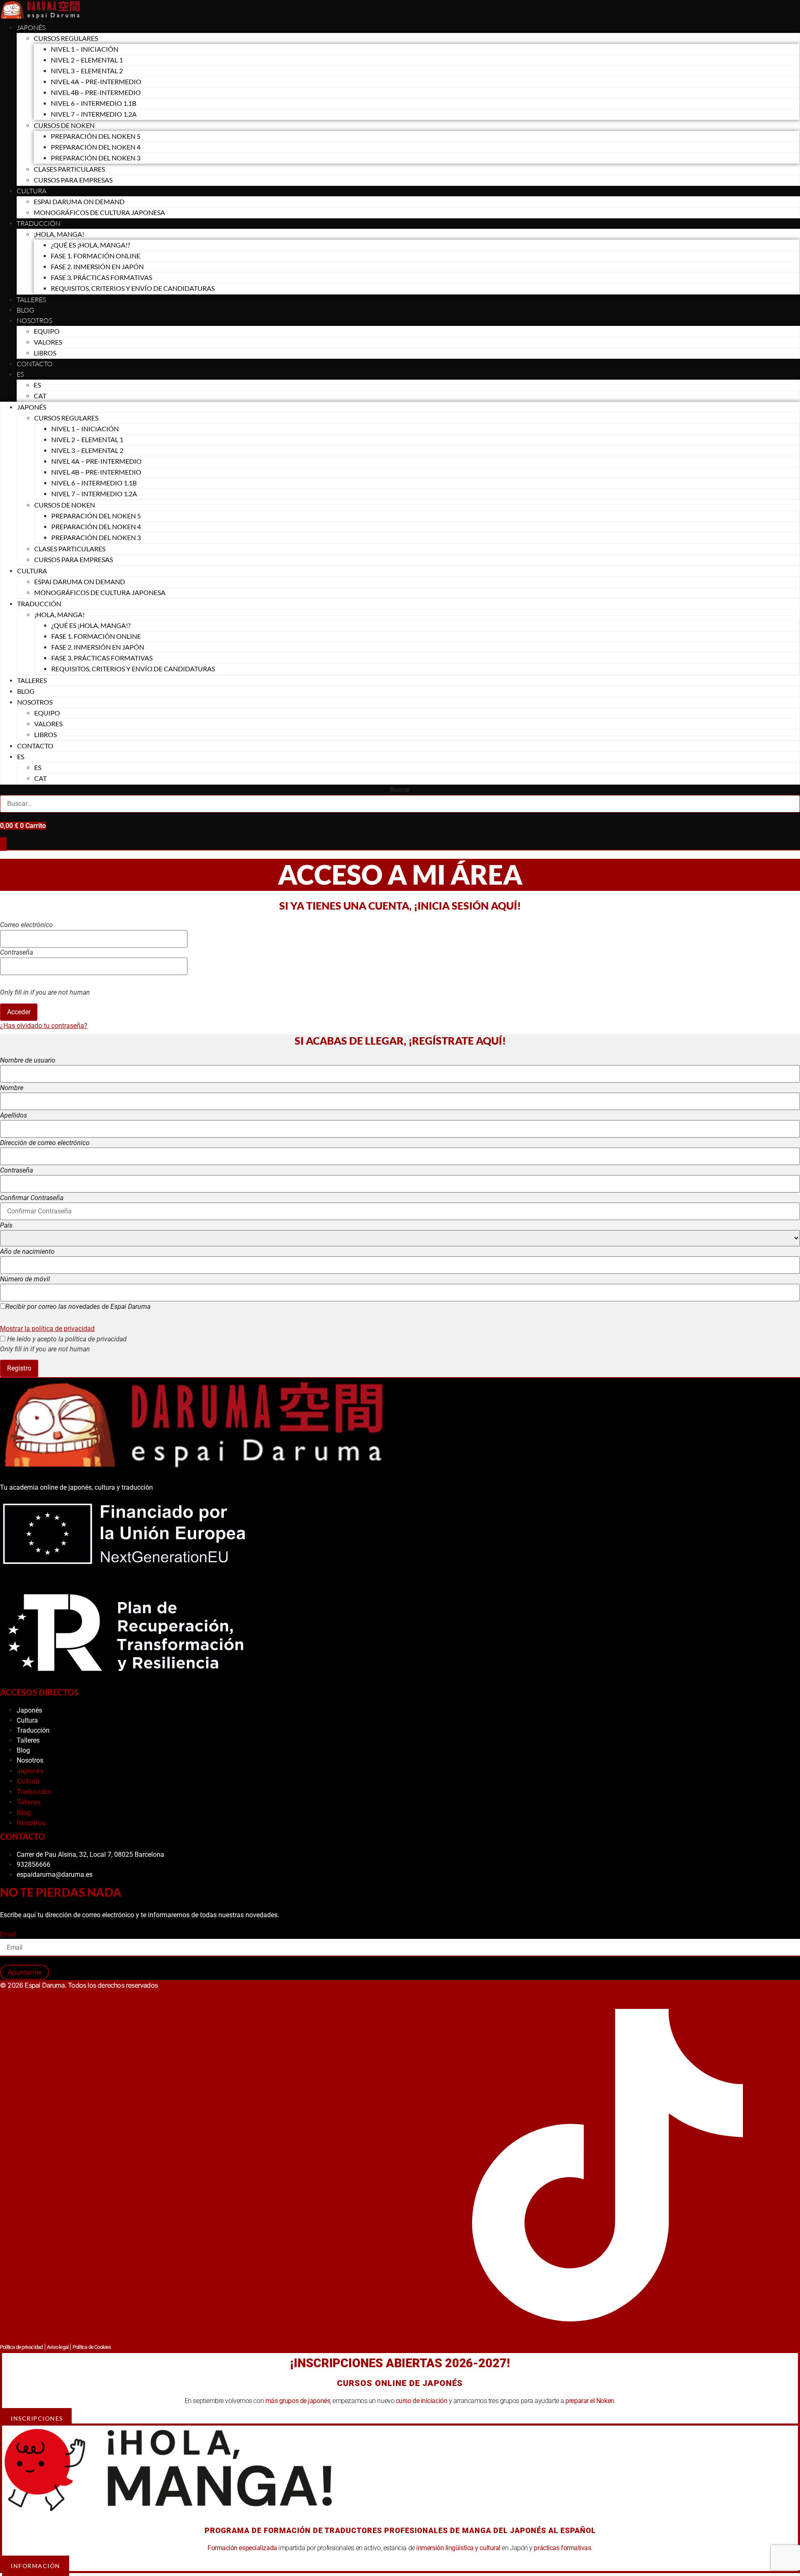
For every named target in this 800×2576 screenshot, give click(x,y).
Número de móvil (25, 1279)
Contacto (35, 364)
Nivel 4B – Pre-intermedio (96, 92)
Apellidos (14, 1115)
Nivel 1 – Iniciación (85, 49)
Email (8, 1934)
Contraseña (16, 953)
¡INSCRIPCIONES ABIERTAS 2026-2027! (400, 2363)
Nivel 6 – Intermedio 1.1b (94, 103)
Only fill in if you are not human (45, 993)
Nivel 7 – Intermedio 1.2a (94, 114)
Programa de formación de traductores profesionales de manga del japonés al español (400, 2530)
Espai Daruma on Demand (79, 201)
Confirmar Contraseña (32, 1198)
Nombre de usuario (28, 1060)
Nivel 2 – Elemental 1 (87, 60)
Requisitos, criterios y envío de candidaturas (133, 288)
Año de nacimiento (27, 1252)
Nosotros (34, 320)
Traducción (33, 1730)
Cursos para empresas (73, 180)
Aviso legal (57, 2347)
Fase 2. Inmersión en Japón (97, 266)
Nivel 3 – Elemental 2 (87, 71)
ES (20, 374)
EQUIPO (47, 331)
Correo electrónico (26, 925)
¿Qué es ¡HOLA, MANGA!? (90, 245)
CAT (40, 396)
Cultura (31, 191)
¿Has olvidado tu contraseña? (44, 1026)
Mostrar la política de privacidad (47, 1329)
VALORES (48, 342)
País (6, 1225)
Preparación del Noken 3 (96, 158)
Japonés (31, 28)
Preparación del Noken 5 (96, 136)
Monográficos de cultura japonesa (99, 212)
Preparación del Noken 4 (96, 147)
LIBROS (45, 353)
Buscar (400, 790)
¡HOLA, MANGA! (59, 234)
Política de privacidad (21, 2347)
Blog (25, 310)
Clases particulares (69, 169)
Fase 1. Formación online (96, 256)
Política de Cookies (92, 2347)
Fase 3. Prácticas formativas (101, 277)
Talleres (31, 300)
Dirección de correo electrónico (45, 1143)
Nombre (12, 1088)
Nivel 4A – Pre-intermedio (96, 81)
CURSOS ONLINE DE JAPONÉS (400, 2383)
